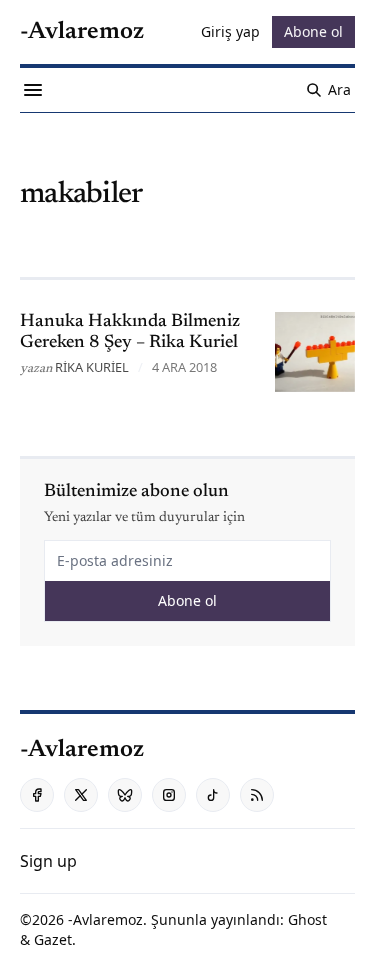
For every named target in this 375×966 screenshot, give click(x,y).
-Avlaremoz (105, 919)
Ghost (307, 919)
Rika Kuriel (92, 367)
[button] (48, 861)
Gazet (53, 939)
